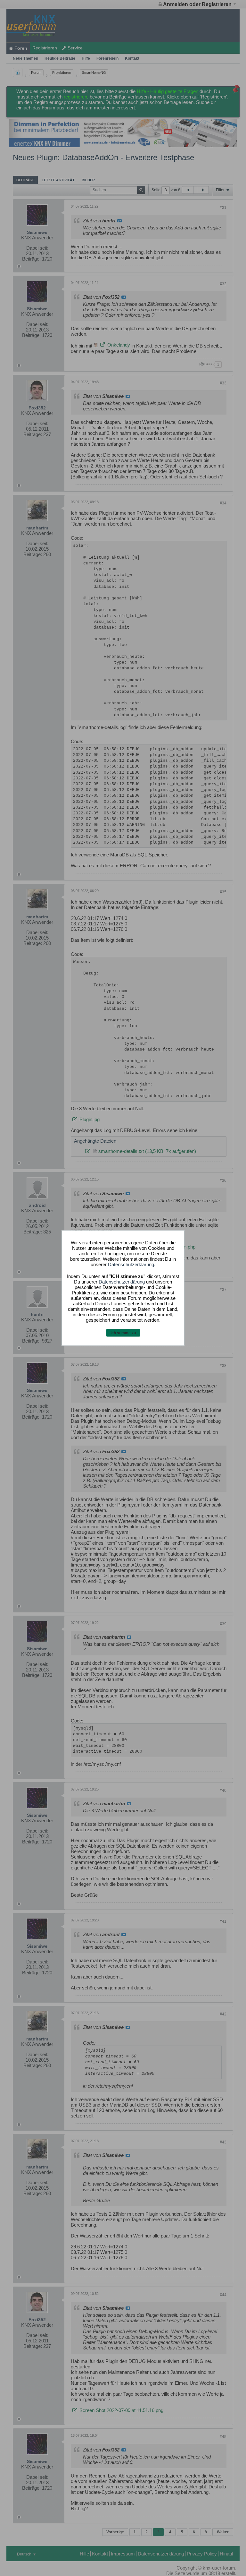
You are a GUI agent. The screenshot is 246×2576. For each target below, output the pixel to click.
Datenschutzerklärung (131, 1264)
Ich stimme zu (123, 1333)
